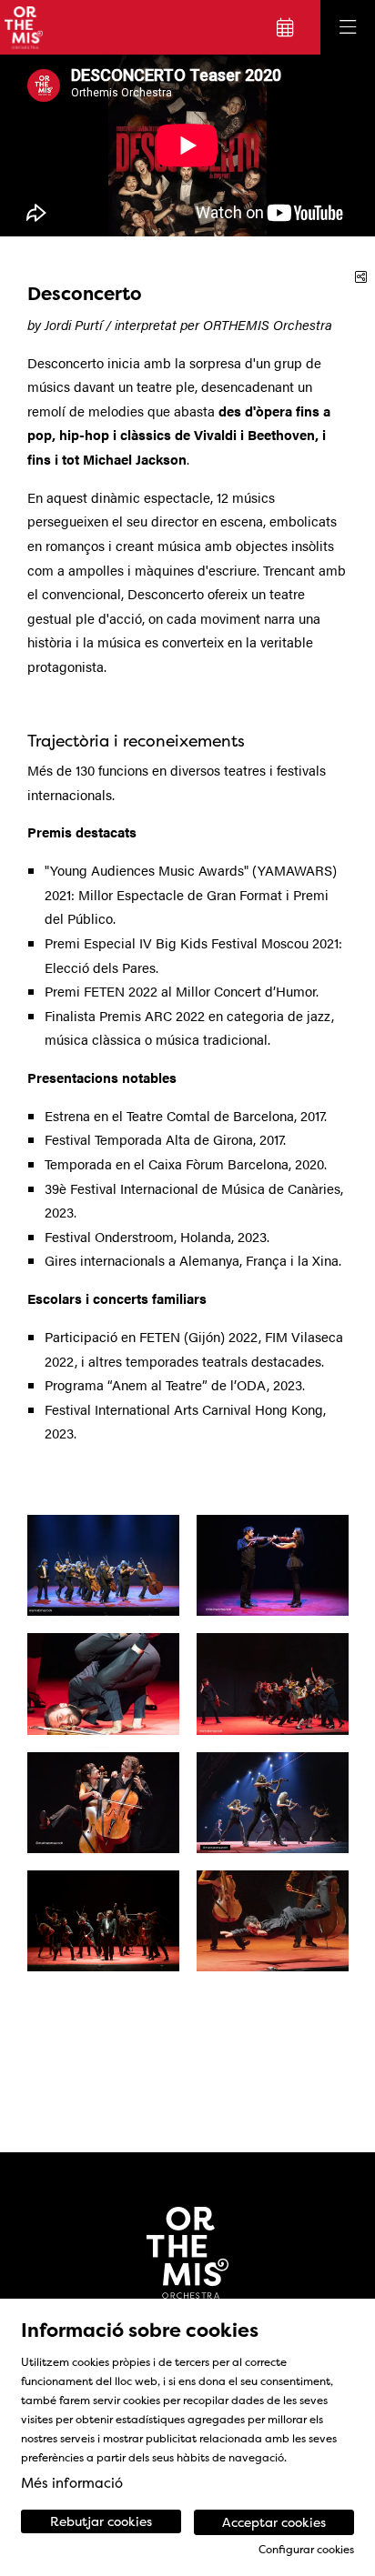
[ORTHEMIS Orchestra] (21, 28)
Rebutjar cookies (101, 2521)
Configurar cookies (306, 2550)
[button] (36, 145)
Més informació (72, 2483)
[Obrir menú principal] (348, 27)
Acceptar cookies (274, 2522)
